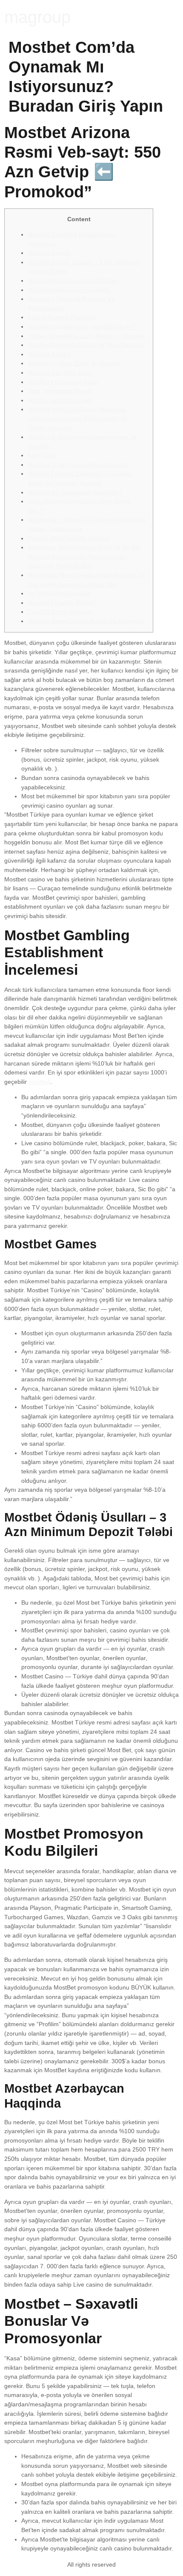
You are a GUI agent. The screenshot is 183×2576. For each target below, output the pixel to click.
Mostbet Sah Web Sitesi (60, 373)
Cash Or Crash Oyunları (60, 612)
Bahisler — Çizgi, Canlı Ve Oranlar (74, 363)
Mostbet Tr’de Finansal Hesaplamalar (78, 465)
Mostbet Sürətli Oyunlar (59, 400)
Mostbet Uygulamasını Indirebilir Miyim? (81, 326)
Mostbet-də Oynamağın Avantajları (74, 492)
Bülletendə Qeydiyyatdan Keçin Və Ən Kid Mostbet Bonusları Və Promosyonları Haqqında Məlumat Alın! (84, 556)
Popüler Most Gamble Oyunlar (69, 538)
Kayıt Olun (42, 455)
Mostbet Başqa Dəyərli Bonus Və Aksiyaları (86, 621)
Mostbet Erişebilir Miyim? (61, 603)
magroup (37, 17)
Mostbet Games (49, 253)
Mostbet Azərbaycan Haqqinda (69, 290)
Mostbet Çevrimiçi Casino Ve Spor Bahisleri (86, 345)
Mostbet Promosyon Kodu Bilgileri (73, 280)
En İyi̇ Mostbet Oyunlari (59, 593)
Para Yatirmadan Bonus (60, 391)
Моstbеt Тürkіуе (49, 354)
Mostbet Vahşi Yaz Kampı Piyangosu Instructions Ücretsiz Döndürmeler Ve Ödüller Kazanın (78, 418)
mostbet (39, 1082)
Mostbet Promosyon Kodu (63, 382)
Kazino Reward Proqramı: (62, 317)
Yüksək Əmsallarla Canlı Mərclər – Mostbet (86, 336)
